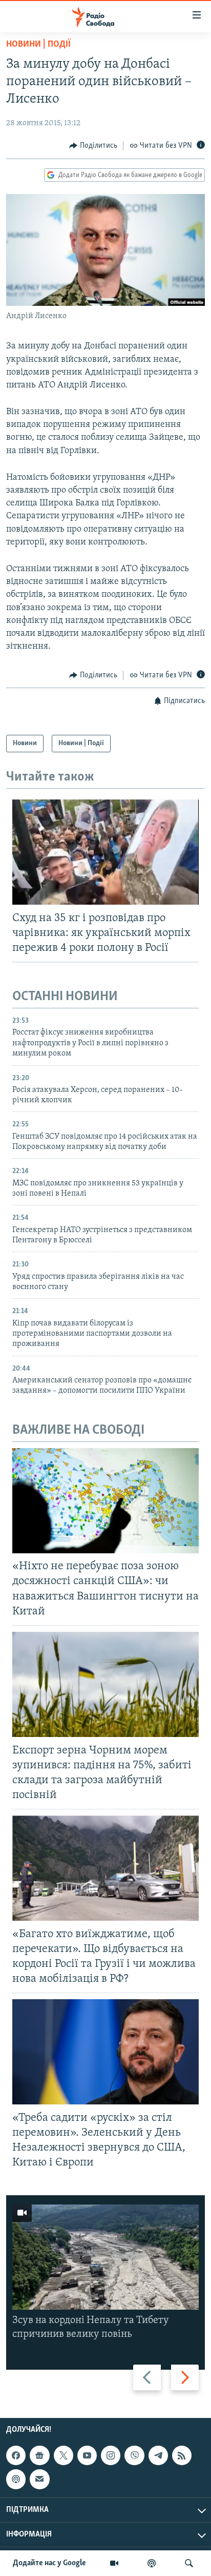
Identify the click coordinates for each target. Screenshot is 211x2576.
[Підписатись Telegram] (158, 2455)
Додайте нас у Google (49, 2563)
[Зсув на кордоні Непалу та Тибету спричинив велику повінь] (105, 2257)
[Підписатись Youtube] (87, 2455)
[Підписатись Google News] (39, 2455)
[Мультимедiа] (114, 2563)
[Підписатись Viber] (134, 2455)
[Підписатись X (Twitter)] (64, 2455)
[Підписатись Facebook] (16, 2455)
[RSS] (182, 2455)
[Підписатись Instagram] (111, 2455)
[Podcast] (16, 2479)
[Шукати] (189, 2563)
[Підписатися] (39, 2479)
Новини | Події (38, 45)
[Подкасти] (152, 2563)
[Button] (93, 146)
